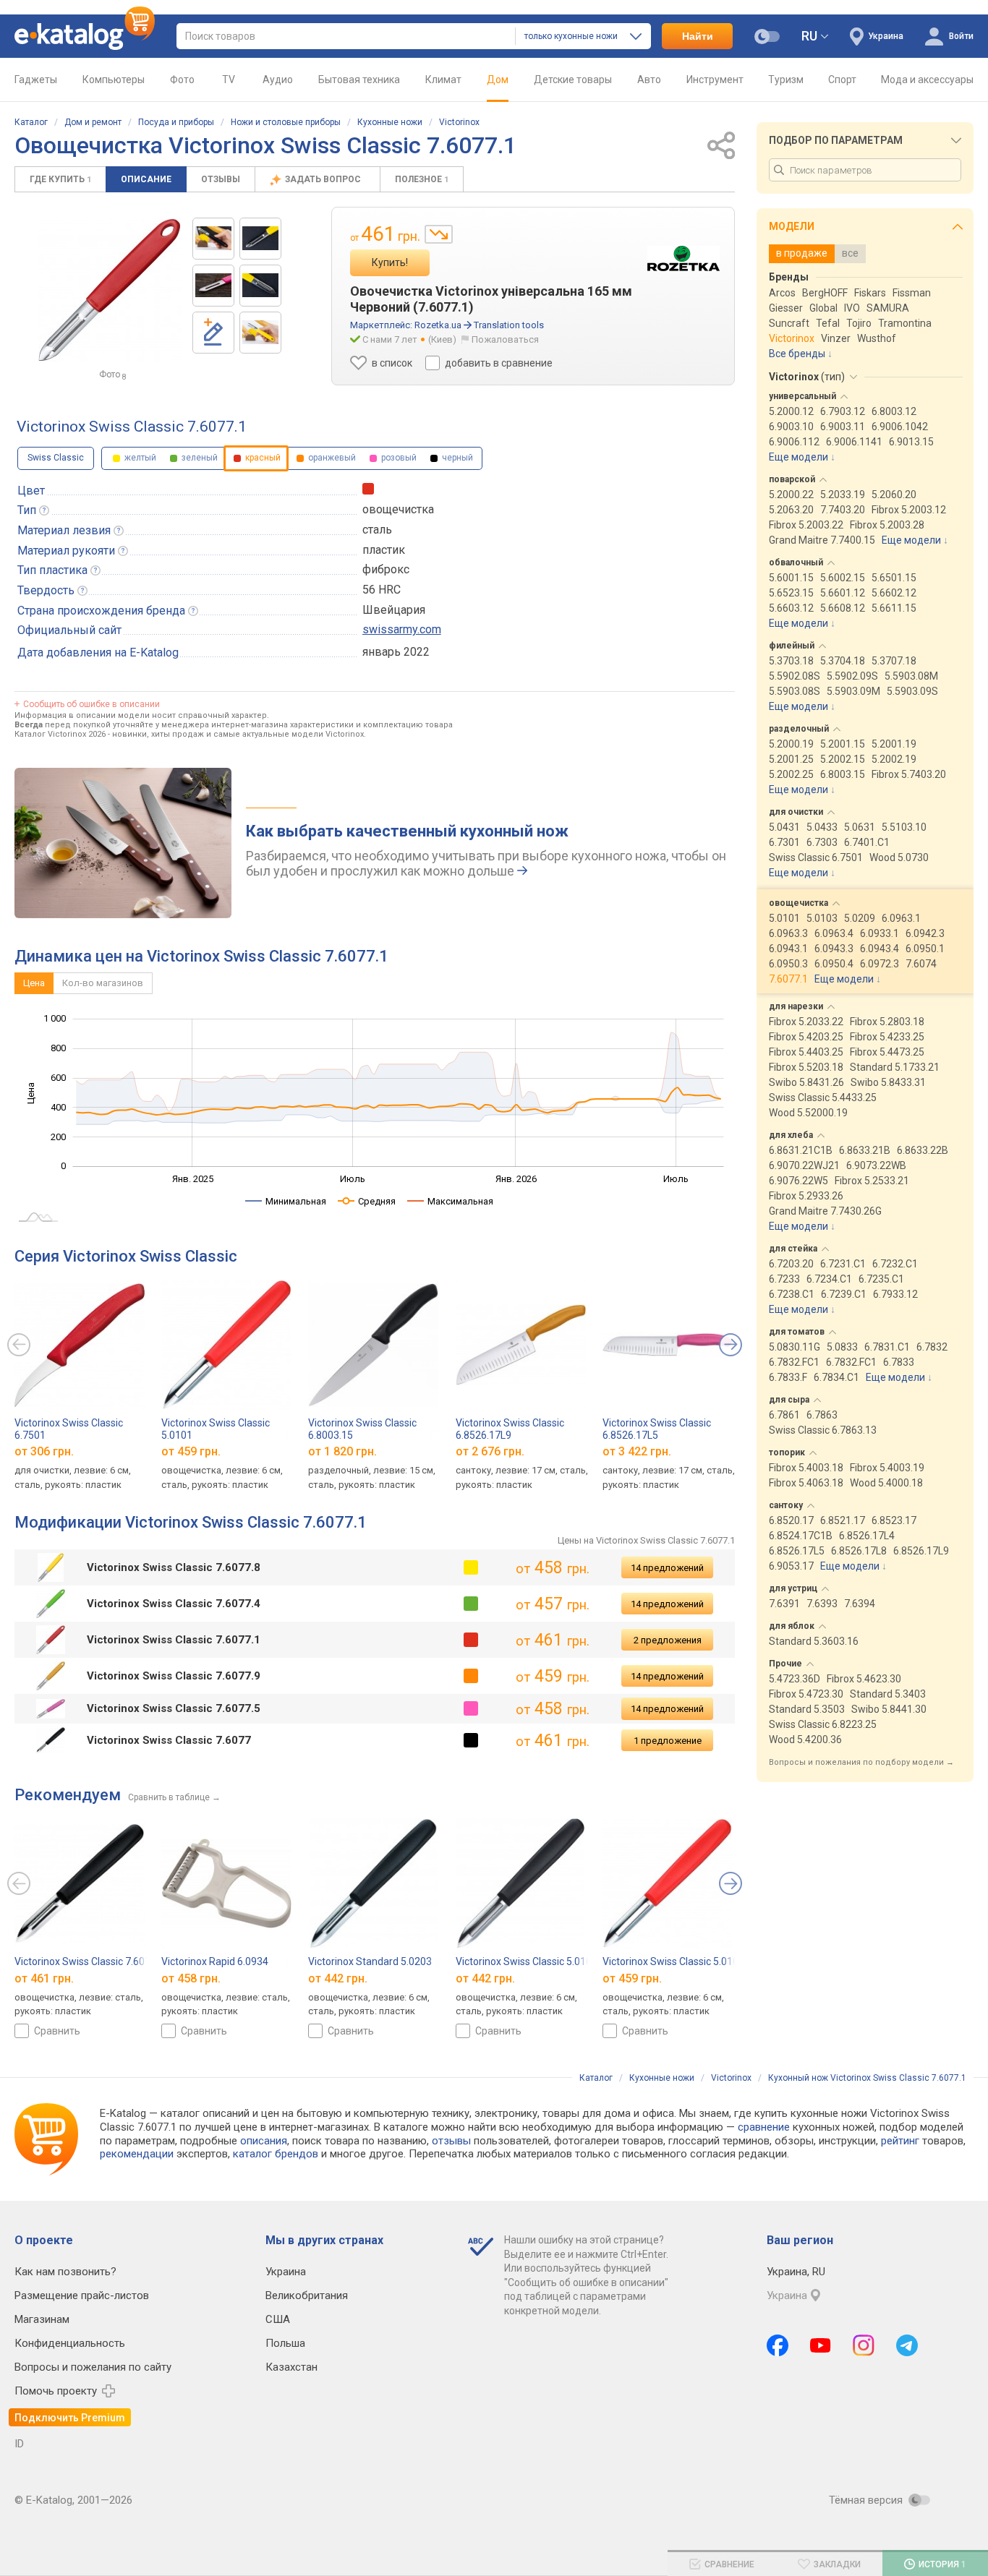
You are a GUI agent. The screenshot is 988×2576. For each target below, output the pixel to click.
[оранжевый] (471, 1676)
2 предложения (668, 1640)
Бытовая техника (359, 80)
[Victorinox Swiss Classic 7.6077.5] (213, 286)
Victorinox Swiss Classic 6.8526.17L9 (510, 1429)
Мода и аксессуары (927, 80)
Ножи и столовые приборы (286, 122)
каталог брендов (276, 2154)
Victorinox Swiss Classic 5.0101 (673, 1961)
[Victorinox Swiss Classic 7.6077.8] (260, 239)
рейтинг (900, 2141)
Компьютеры (114, 80)
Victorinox (459, 122)
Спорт (842, 80)
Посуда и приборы (176, 122)
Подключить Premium (70, 2418)
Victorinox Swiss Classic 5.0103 (527, 1961)
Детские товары (573, 80)
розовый (398, 458)
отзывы (451, 2141)
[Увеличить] (110, 290)
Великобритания (307, 2295)
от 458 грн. (191, 1978)
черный (456, 458)
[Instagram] (864, 2345)
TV (229, 80)
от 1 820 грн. (342, 1451)
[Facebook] (778, 2345)
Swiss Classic (56, 458)
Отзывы (221, 179)
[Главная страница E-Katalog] (85, 36)
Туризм (786, 80)
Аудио (278, 80)
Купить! (390, 262)
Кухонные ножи (390, 122)
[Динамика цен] (439, 234)
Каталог (31, 122)
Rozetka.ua (438, 325)
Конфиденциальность (70, 2343)
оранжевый (331, 458)
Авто (649, 80)
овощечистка (398, 509)
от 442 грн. (338, 1978)
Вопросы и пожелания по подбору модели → (861, 1762)
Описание (146, 179)
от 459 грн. (191, 1451)
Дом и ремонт (93, 122)
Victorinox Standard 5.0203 (370, 1961)
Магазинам (42, 2319)
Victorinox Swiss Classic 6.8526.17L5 (657, 1429)
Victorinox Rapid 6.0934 (215, 1961)
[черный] (471, 1740)
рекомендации (137, 2154)
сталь (377, 530)
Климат (443, 80)
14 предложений (667, 1568)
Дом (498, 80)
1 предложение (668, 1741)
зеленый (199, 458)
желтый (139, 458)
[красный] (471, 1640)
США (278, 2319)
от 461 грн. (44, 1978)
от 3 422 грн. (637, 1451)
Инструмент (715, 80)
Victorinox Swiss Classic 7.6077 (85, 1961)
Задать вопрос (324, 179)
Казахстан (291, 2367)
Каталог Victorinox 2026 (60, 734)
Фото (182, 80)
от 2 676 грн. (490, 1451)
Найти (698, 36)
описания (264, 2141)
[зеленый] (471, 1604)
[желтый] (471, 1567)
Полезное (422, 179)
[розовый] (471, 1708)
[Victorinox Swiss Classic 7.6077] (213, 239)
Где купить (60, 179)
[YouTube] (821, 2345)
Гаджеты (36, 80)
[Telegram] (907, 2345)
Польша (285, 2343)
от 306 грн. (44, 1451)
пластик (384, 550)
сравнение (764, 2127)
